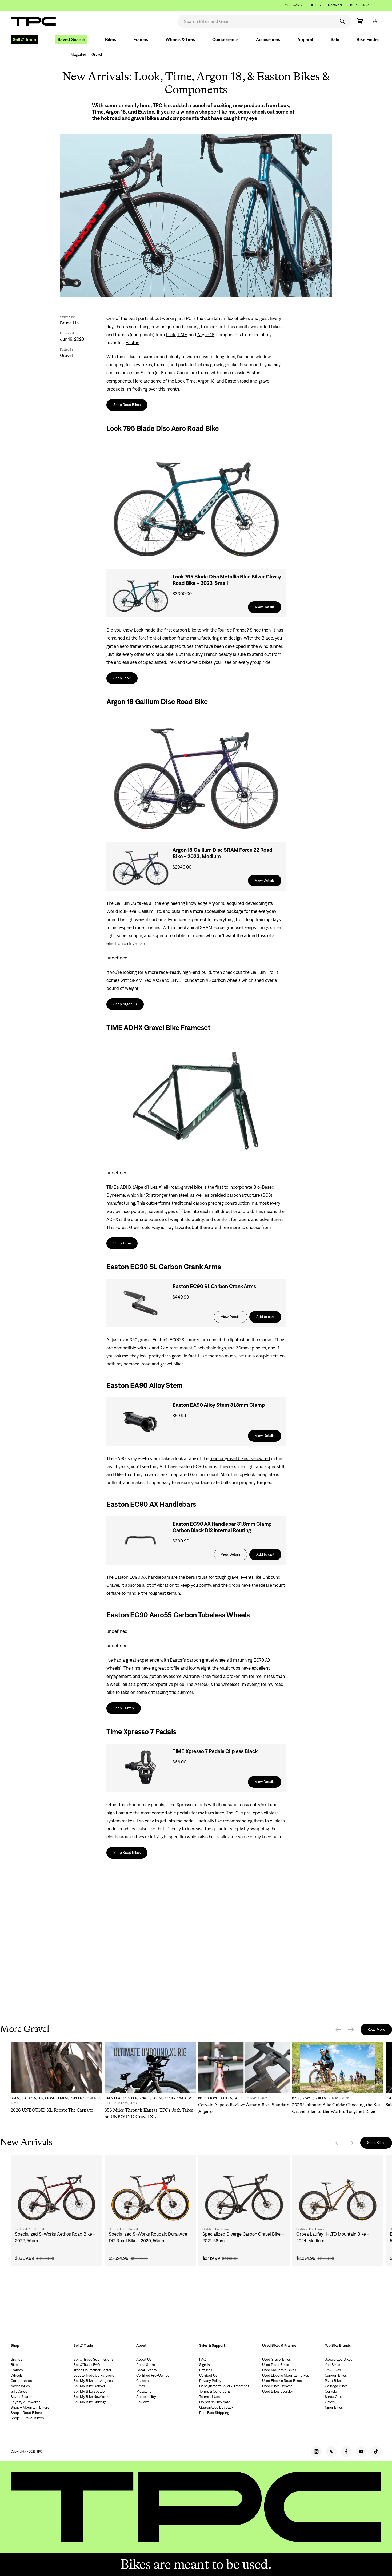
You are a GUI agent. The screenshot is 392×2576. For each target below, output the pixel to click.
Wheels (17, 2375)
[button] (375, 21)
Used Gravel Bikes (276, 2359)
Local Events (146, 2370)
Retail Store (360, 5)
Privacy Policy (210, 2381)
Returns (206, 2370)
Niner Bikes (334, 2407)
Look (171, 335)
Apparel (305, 39)
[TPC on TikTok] (376, 2452)
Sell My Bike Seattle (89, 2391)
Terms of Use (209, 2397)
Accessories (268, 39)
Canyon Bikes (336, 2375)
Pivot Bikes (334, 2381)
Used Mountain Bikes (279, 2370)
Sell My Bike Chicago (90, 2402)
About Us (144, 2359)
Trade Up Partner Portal (92, 2370)
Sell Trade (24, 39)
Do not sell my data (215, 2402)
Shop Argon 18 (125, 1004)
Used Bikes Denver (277, 2386)
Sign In (205, 2365)
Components (225, 39)
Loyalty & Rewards (25, 2402)
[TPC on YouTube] (361, 2452)
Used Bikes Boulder (278, 2391)
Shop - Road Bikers (26, 2413)
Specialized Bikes (338, 2359)
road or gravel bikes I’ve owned (240, 1458)
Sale (335, 39)
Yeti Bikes (332, 2365)
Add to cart (265, 1317)
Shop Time (122, 1243)
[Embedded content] (196, 1940)
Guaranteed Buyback (216, 2407)
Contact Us (208, 2375)
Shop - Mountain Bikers (30, 2407)
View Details (265, 607)
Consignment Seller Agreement (224, 2386)
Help (314, 5)
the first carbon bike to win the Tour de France (202, 630)
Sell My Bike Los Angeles (93, 2381)
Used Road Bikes (275, 2365)
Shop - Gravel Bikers (27, 2418)
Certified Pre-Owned (153, 2375)
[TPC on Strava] (331, 2452)
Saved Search (71, 39)
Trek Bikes (333, 2370)
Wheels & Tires (180, 39)
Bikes (111, 39)
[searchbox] (256, 21)
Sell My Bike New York (91, 2397)
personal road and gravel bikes (154, 1364)
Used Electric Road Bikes (282, 2381)
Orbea (330, 2402)
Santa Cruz (334, 2397)
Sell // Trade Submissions (93, 2359)
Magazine (336, 5)
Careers (142, 2381)
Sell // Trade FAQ (87, 2365)
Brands (16, 2359)
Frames (141, 39)
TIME (182, 335)
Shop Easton (124, 1708)
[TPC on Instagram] (316, 2452)
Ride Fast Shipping (214, 2413)
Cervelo (331, 2391)
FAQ (203, 2359)
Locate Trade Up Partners (94, 2375)
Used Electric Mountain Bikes (285, 2375)
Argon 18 (206, 335)
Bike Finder (368, 39)
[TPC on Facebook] (346, 2452)
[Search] (342, 21)
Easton (132, 343)
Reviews (143, 2402)
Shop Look (122, 678)
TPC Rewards (293, 5)
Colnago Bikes (336, 2386)
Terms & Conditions (215, 2391)
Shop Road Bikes (127, 405)
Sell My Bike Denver (89, 2386)
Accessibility (146, 2397)
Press (141, 2386)
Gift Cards (19, 2391)
